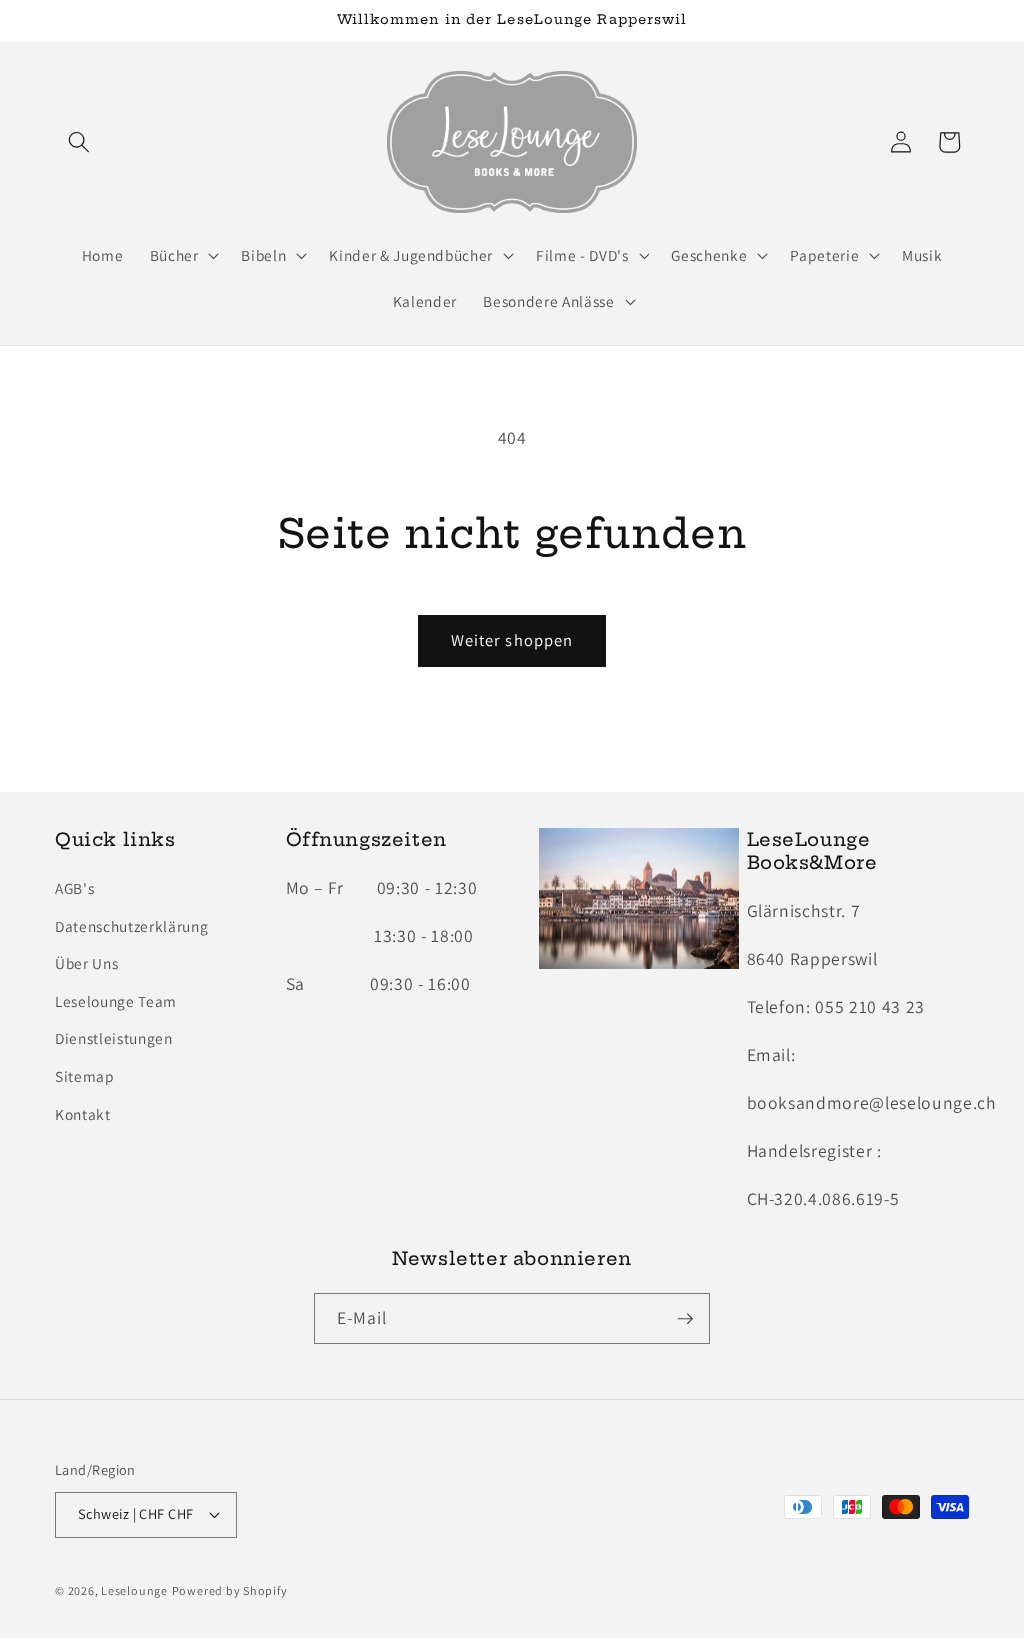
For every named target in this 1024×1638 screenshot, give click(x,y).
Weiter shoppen (512, 640)
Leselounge (134, 1590)
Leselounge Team (116, 1001)
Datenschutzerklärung (131, 926)
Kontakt (83, 1114)
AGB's (74, 888)
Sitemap (85, 1076)
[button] (79, 142)
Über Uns (86, 963)
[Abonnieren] (685, 1319)
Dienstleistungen (114, 1038)
